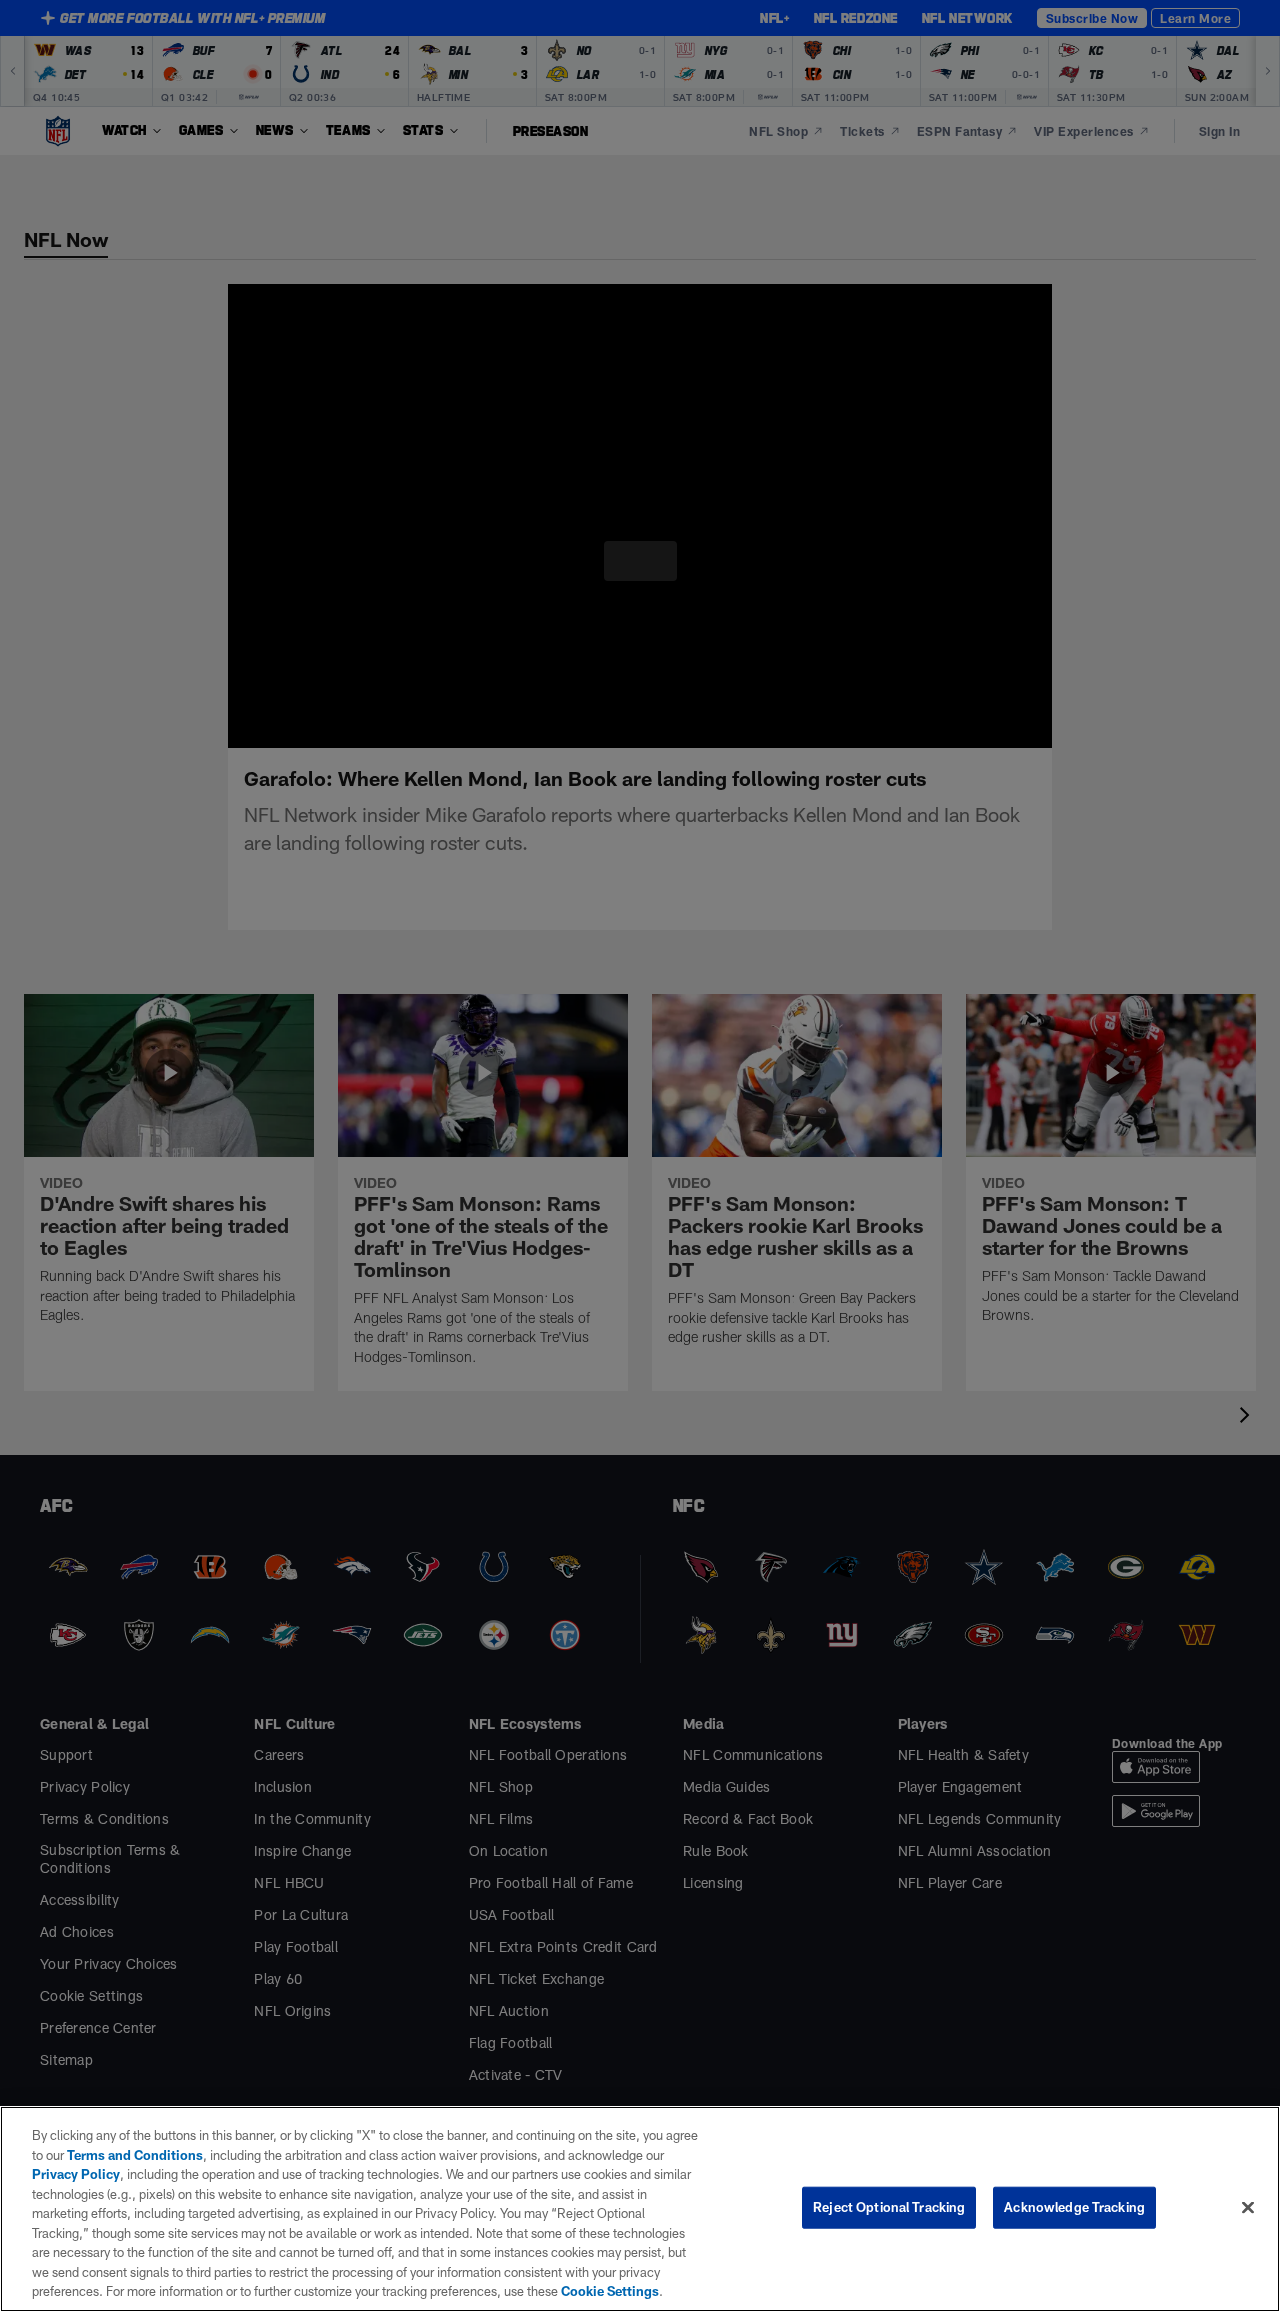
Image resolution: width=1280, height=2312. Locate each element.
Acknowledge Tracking (1074, 2207)
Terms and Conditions (121, 2155)
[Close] (1248, 2207)
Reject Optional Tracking (889, 2207)
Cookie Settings (334, 2291)
